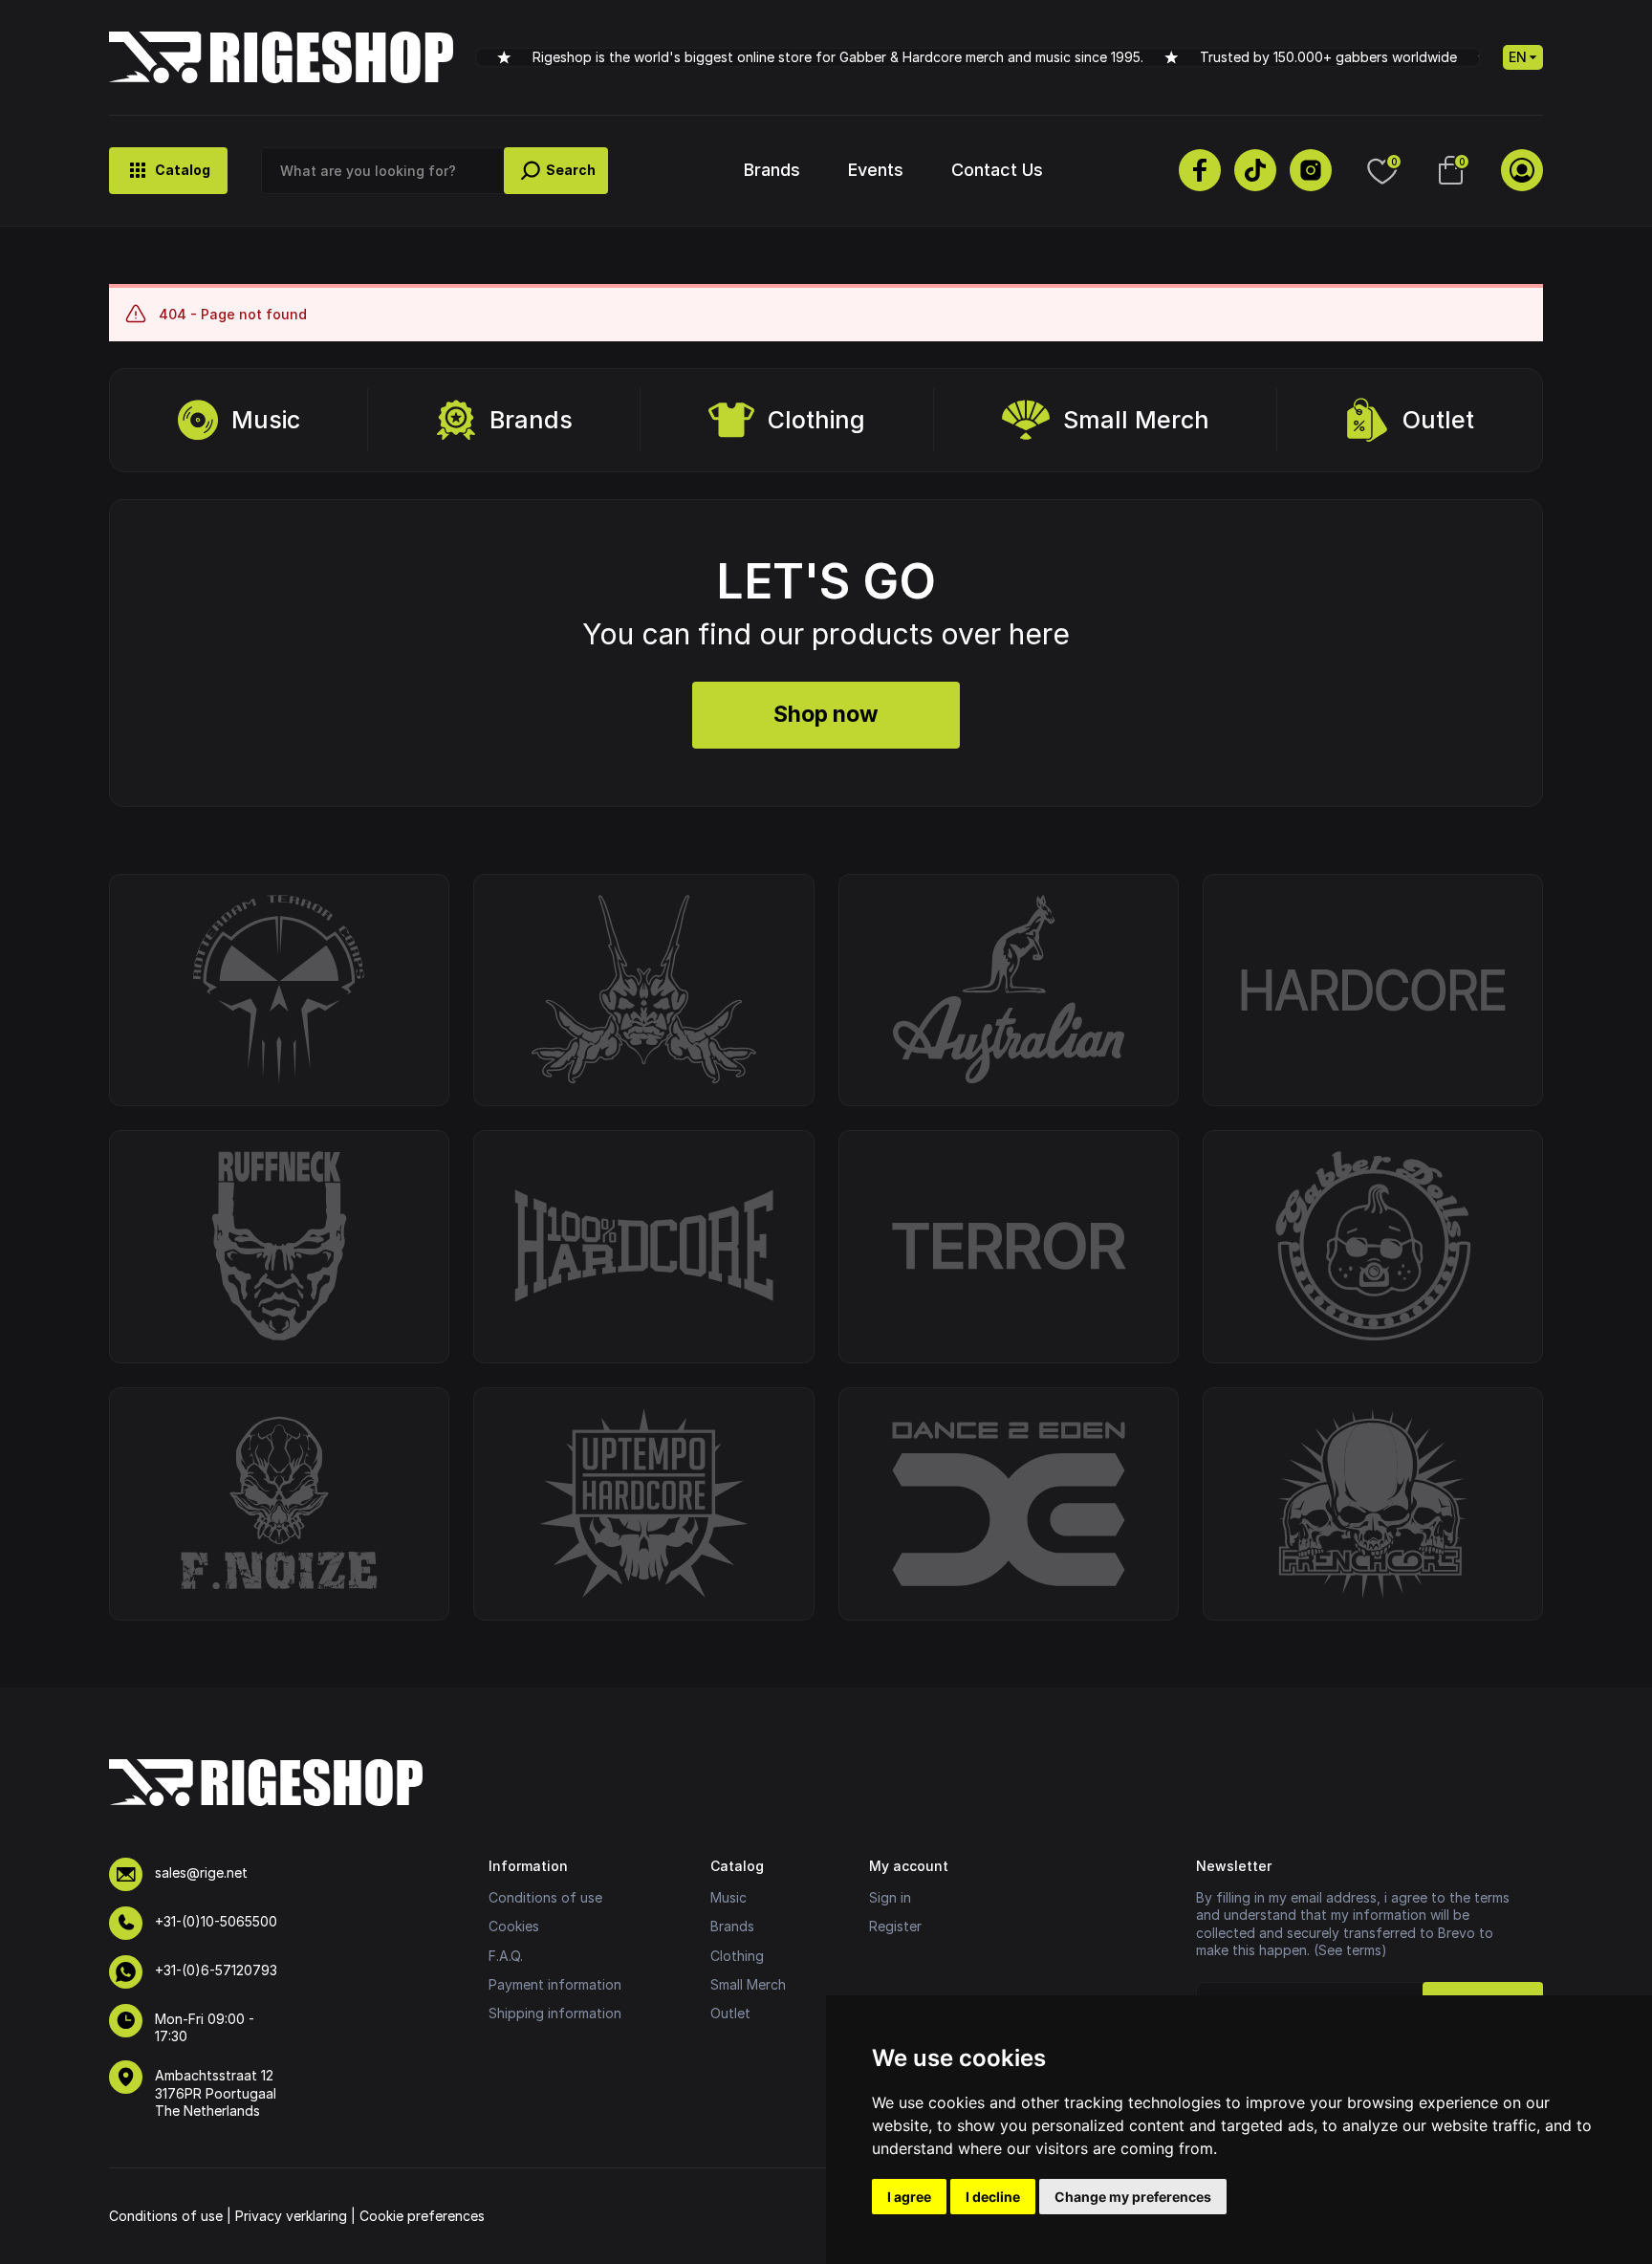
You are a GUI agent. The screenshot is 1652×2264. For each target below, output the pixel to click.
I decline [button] (993, 2197)
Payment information (555, 1984)
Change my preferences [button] (1133, 2197)
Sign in (890, 1897)
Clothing (816, 420)
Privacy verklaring (291, 2216)
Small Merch (1136, 420)
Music (266, 420)
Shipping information (555, 2013)
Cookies (514, 1926)
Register (895, 1926)
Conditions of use (545, 1897)
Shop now (826, 714)
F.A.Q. (506, 1956)
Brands (772, 170)
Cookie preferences (422, 2216)
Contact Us (997, 170)
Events (876, 170)
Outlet (1438, 420)
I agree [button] (909, 2197)
